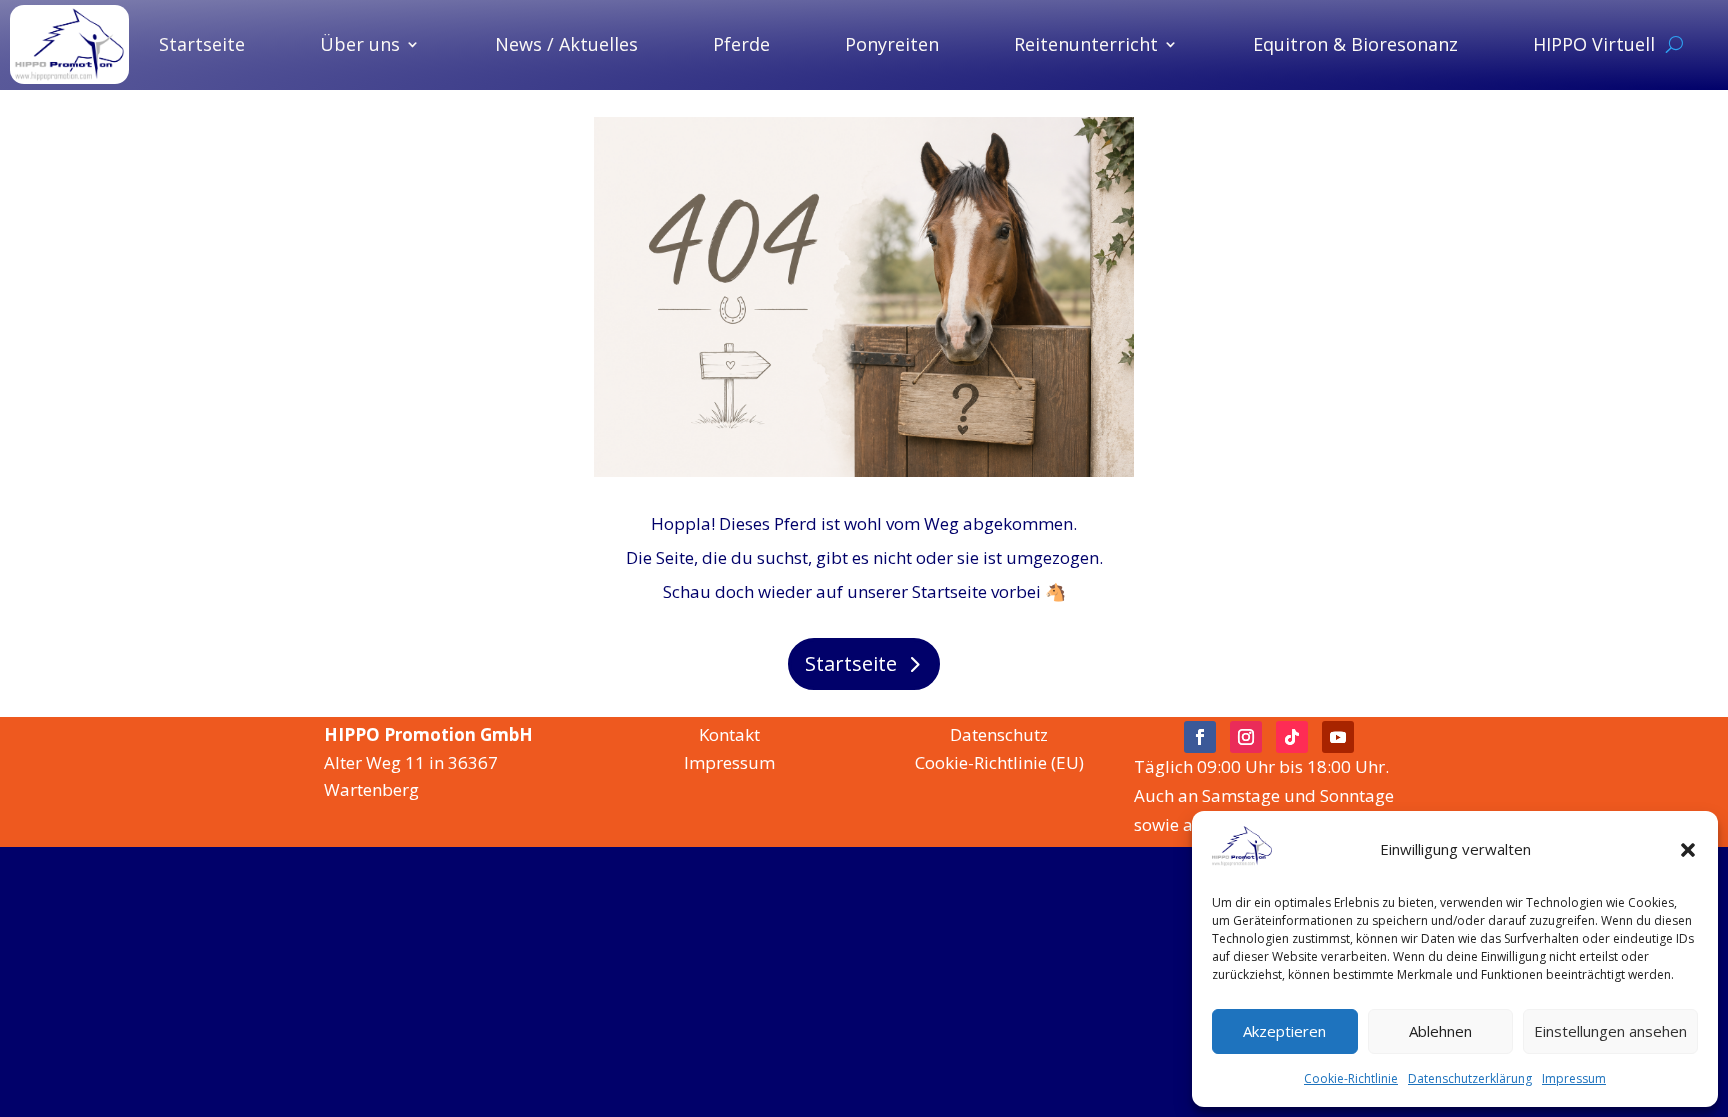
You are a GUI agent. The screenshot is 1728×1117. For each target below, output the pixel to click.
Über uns (360, 44)
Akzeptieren (1284, 1031)
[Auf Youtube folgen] (1338, 737)
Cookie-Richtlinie (1351, 1078)
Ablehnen (1440, 1031)
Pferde (741, 44)
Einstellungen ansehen (1610, 1031)
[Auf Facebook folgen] (1200, 737)
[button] (1688, 850)
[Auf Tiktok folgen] (1292, 737)
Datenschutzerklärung (1470, 1078)
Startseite (202, 44)
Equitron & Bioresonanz (1355, 44)
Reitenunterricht (1086, 44)
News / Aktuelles (566, 44)
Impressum (1574, 1078)
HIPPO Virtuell (1594, 44)
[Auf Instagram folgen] (1246, 737)
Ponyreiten (892, 44)
